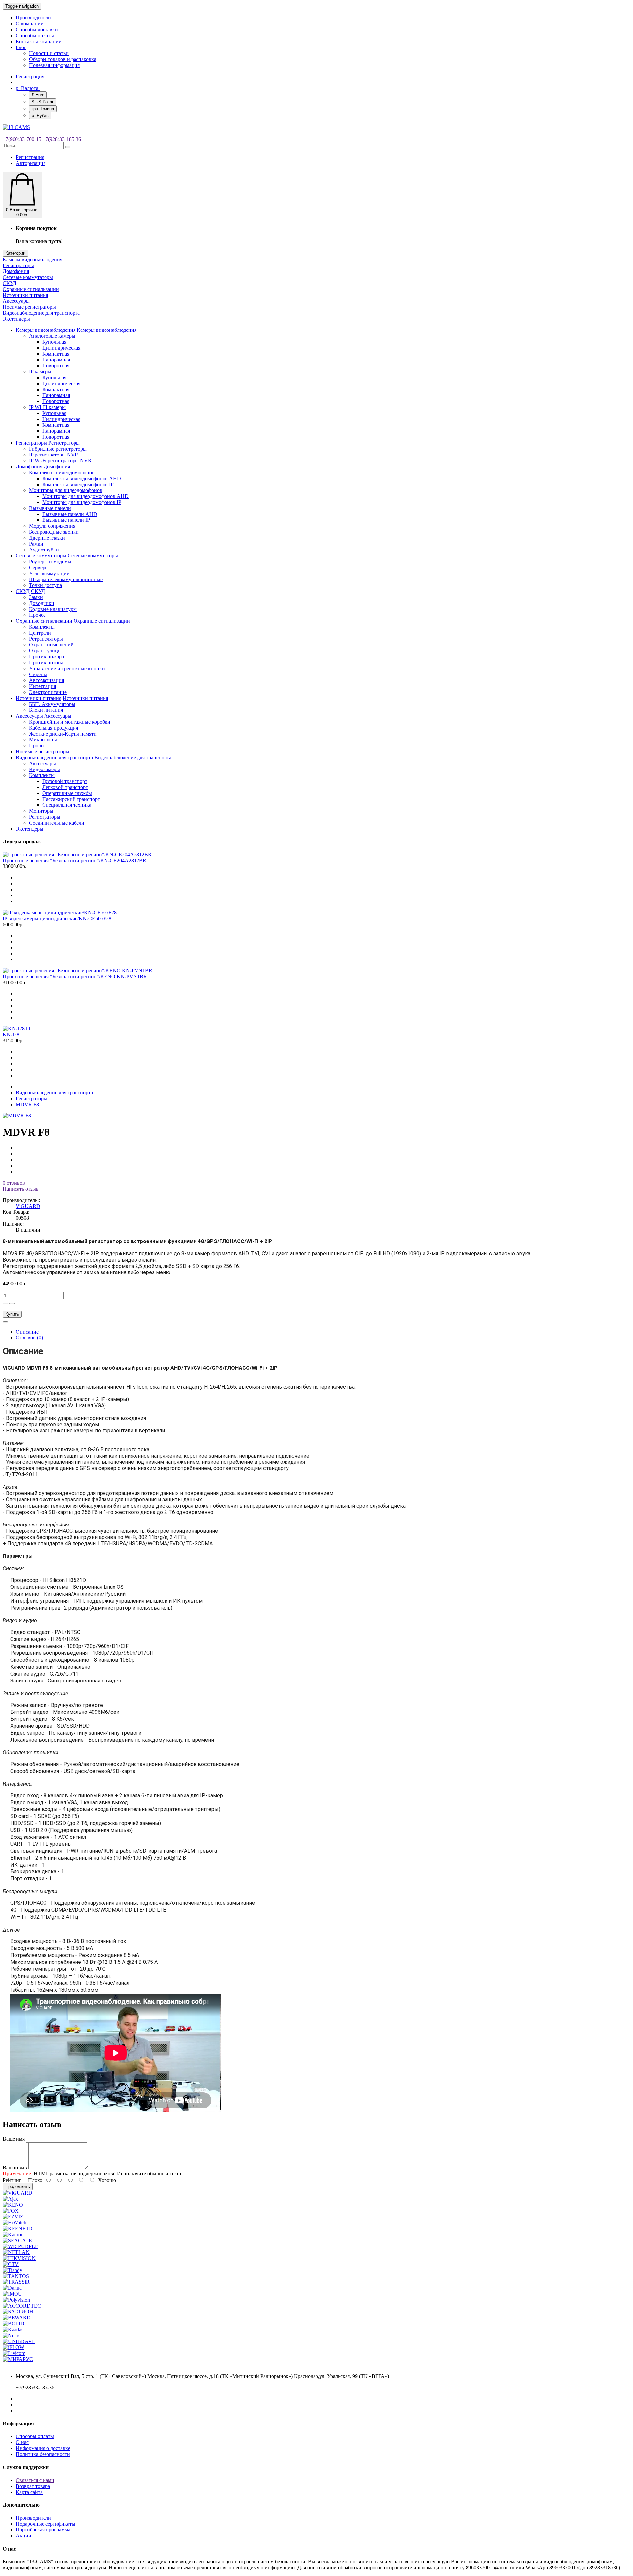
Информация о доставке (43, 2448)
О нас (22, 2442)
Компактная (56, 354)
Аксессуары (16, 301)
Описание (27, 1332)
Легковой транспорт (65, 787)
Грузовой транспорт (65, 781)
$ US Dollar (43, 102)
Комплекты (42, 627)
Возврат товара (33, 2486)
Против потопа (46, 662)
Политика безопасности (43, 2454)
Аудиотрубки (44, 550)
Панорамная (56, 360)
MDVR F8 (27, 1104)
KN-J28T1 (14, 1035)
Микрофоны (43, 740)
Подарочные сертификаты (45, 2524)
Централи (40, 633)
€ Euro (38, 95)
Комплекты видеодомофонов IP (78, 484)
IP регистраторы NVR (54, 455)
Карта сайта (29, 2492)
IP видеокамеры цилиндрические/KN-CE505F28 (57, 918)
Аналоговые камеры (52, 336)
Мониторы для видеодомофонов (66, 490)
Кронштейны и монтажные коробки (70, 722)
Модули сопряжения (52, 526)
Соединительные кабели (57, 823)
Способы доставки (37, 30)
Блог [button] (21, 47)
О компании (30, 24)
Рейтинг (12, 2180)
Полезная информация (54, 65)
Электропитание (48, 692)
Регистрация (30, 76)
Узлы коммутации (49, 573)
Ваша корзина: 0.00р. (22, 212)
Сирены (38, 674)
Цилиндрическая (61, 348)
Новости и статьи (49, 53)
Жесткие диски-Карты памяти (63, 734)
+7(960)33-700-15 (22, 139)
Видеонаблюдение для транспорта (41, 313)
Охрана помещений (51, 645)
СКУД (10, 283)
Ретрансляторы (46, 639)
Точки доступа (45, 585)
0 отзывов (14, 1183)
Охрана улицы (45, 651)
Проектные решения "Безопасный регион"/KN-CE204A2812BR (75, 860)
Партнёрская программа (43, 2530)
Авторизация (31, 163)
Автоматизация (46, 680)
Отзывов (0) (29, 1338)
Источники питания (25, 295)
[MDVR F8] (17, 1116)
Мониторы (41, 811)
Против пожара (46, 657)
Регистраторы (18, 265)
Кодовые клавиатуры (53, 609)
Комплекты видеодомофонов (62, 472)
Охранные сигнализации (31, 289)
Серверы (39, 567)
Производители (33, 18)
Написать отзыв (21, 1189)
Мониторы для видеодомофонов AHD (85, 496)
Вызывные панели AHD (70, 514)
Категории (15, 253)
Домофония (16, 271)
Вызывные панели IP (66, 520)
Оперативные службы (67, 793)
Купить (12, 1314)
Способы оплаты (35, 35)
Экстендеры (16, 319)
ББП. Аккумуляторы (52, 704)
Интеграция (43, 686)
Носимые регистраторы (29, 307)
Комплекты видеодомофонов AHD (82, 478)
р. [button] (27, 88)
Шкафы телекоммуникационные (66, 579)
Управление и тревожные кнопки (67, 668)
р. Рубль (40, 116)
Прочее (37, 615)
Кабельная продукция (54, 728)
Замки (36, 597)
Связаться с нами (35, 2480)
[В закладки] (5, 1322)
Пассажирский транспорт (71, 799)
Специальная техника (67, 805)
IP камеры (40, 372)
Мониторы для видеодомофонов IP (82, 502)
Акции (24, 2536)
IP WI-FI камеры (47, 407)
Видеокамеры (45, 769)
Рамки (36, 544)
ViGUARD (28, 1206)
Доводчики (42, 603)
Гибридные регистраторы (58, 449)
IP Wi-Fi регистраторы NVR (60, 461)
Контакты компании (39, 41)
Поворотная (56, 366)
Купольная (54, 342)
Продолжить (18, 2187)
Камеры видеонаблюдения (32, 259)
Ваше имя (14, 2139)
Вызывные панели (50, 508)
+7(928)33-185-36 (62, 139)
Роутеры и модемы (50, 562)
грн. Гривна (43, 109)
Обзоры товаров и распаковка (63, 59)
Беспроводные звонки (54, 532)
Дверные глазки (47, 538)
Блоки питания (46, 710)
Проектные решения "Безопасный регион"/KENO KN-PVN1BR (75, 976)
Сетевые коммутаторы (28, 277)
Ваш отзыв (15, 2168)
